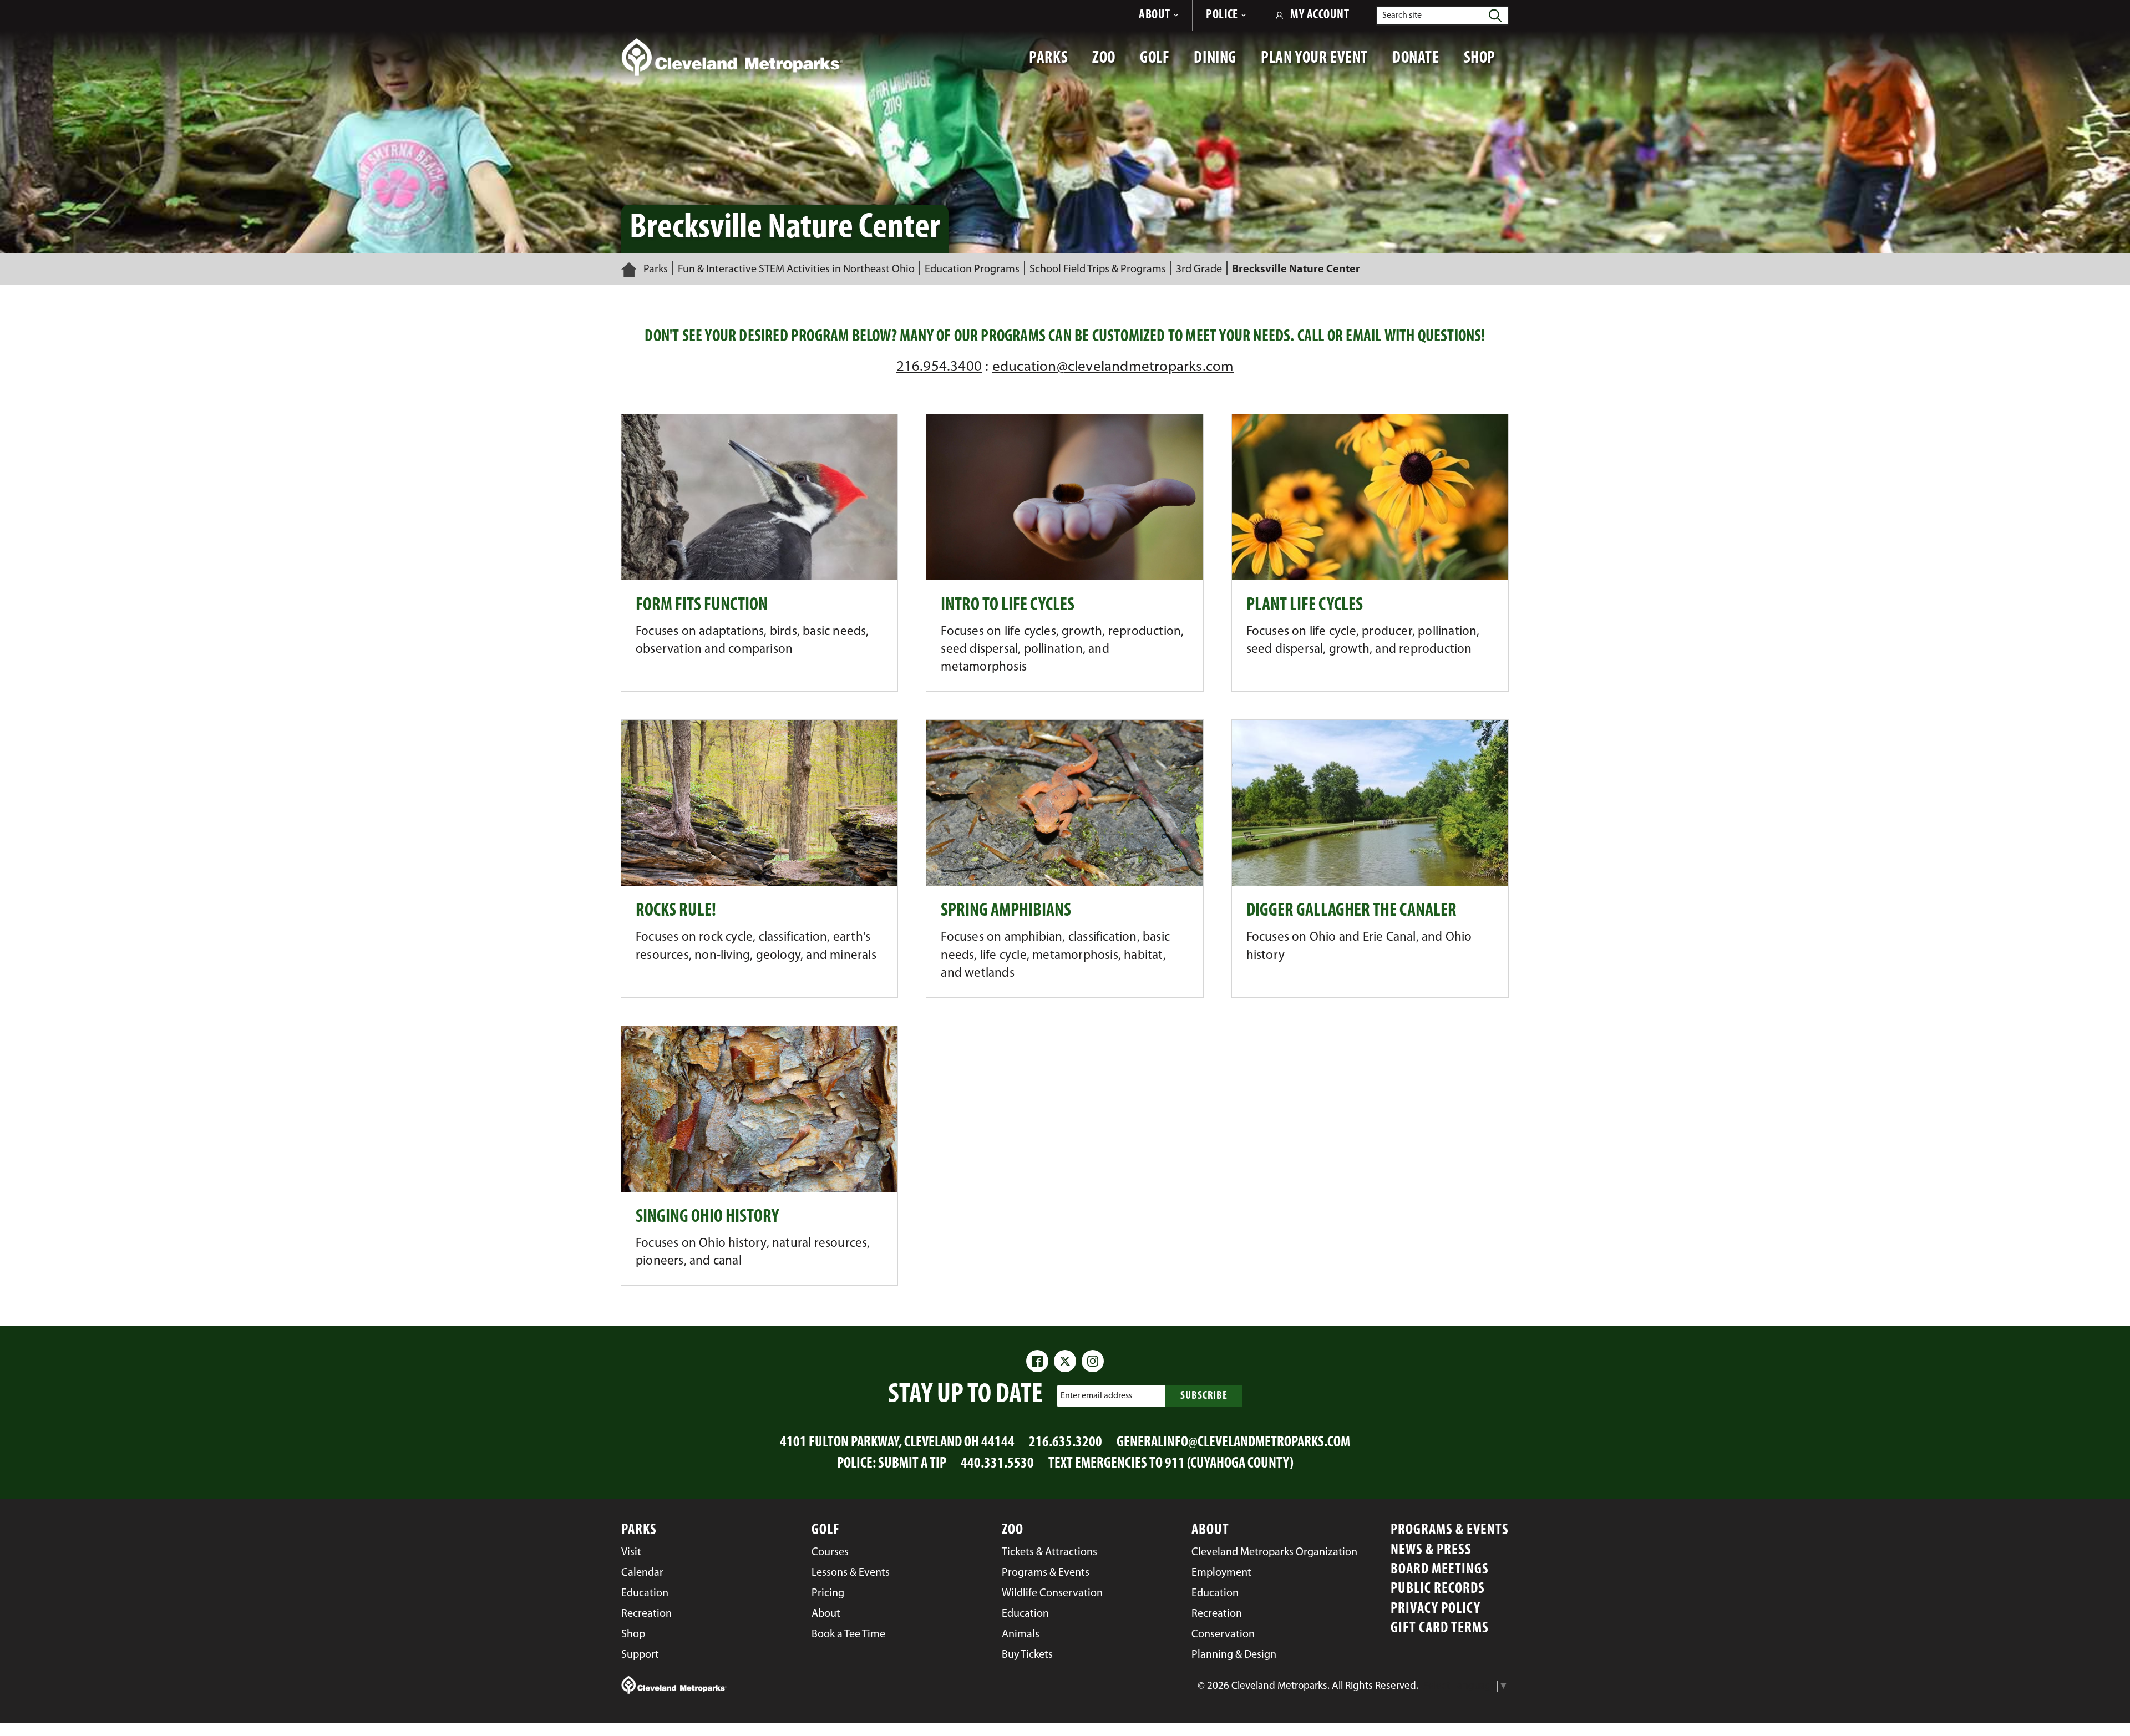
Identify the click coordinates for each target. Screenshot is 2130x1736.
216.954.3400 (939, 367)
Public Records (1438, 1589)
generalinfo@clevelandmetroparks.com (1233, 1443)
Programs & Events (1450, 1531)
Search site (1402, 16)
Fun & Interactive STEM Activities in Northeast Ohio (796, 270)
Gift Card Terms (1440, 1629)
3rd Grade (1199, 270)
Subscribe (1204, 1396)
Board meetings (1440, 1570)
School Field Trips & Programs (1098, 270)
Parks (656, 270)
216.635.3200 (1066, 1443)
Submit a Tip (912, 1464)
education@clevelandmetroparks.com (1113, 367)
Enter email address (1096, 1395)
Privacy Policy (1436, 1609)
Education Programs (972, 270)
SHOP (1486, 64)
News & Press (1431, 1550)
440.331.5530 (997, 1464)
